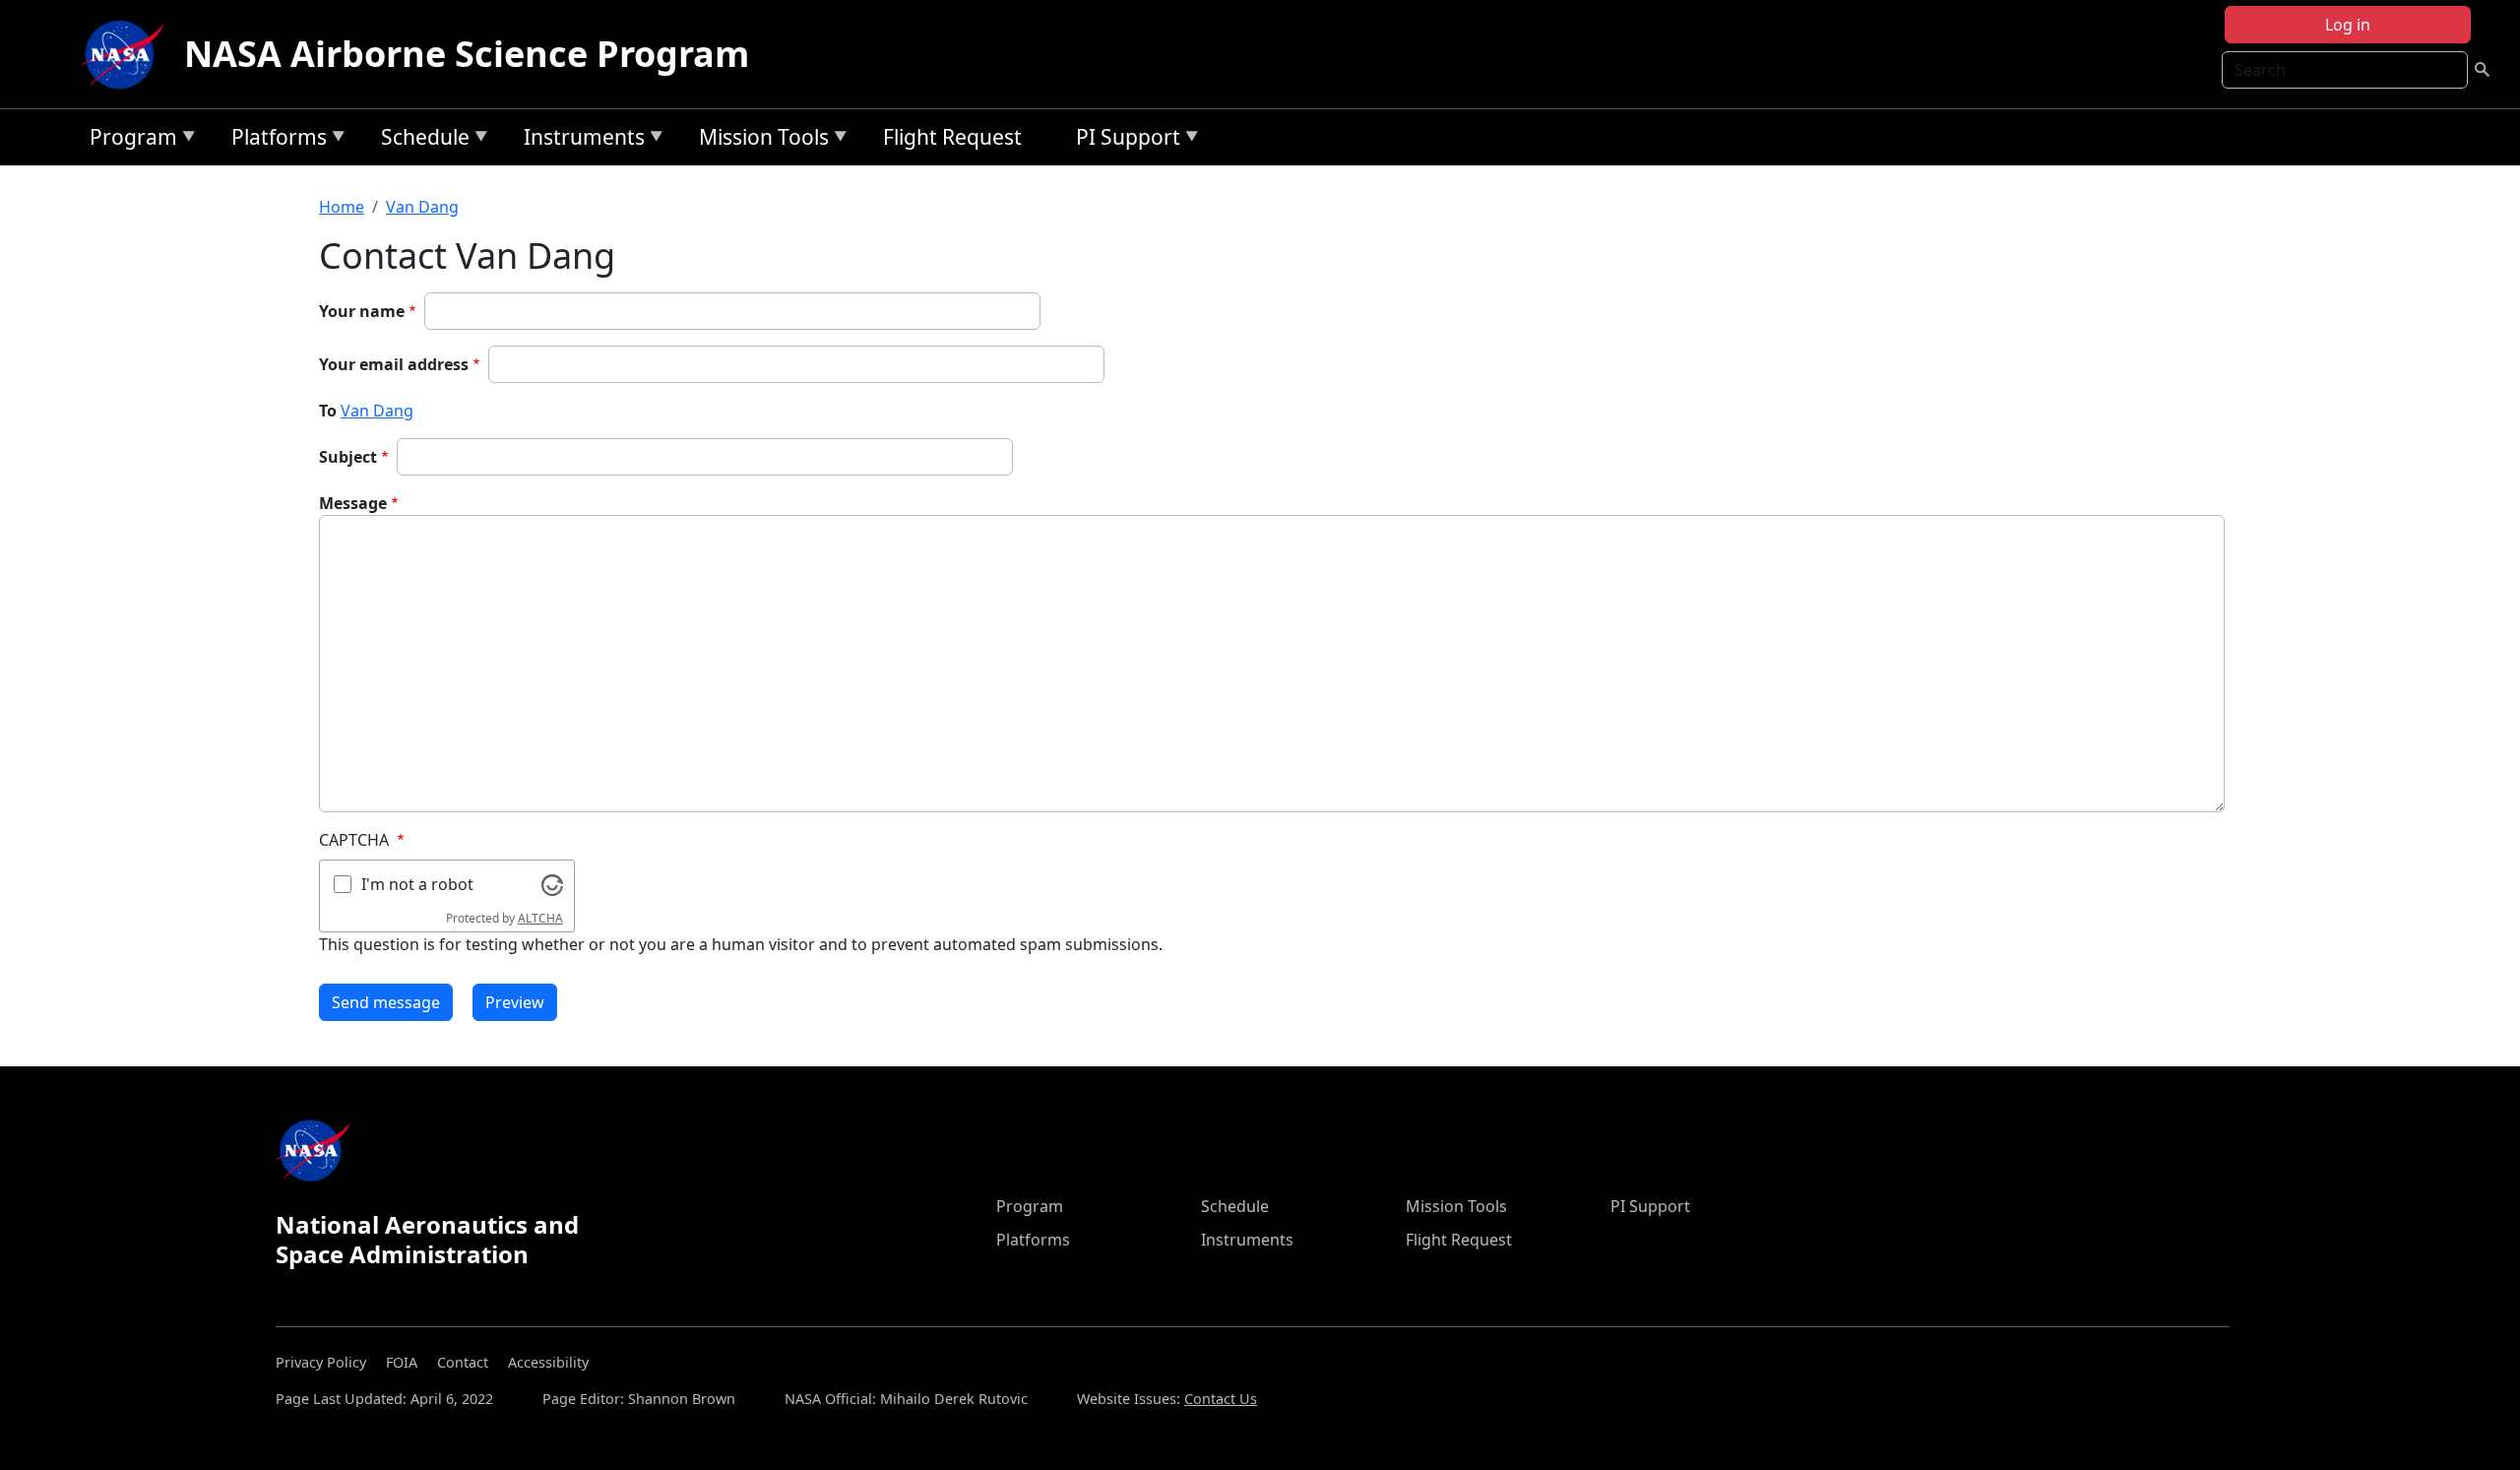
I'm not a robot (417, 884)
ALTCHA (540, 918)
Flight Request (952, 137)
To (328, 411)
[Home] (127, 54)
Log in (2348, 25)
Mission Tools (759, 140)
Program (128, 140)
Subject (348, 457)
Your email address (394, 364)
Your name (362, 311)
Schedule (420, 140)
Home (342, 207)
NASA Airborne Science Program (467, 54)
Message (353, 503)
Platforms (274, 140)
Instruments (579, 140)
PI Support (1123, 140)
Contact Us (1221, 1399)
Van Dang (422, 207)
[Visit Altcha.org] (552, 883)
